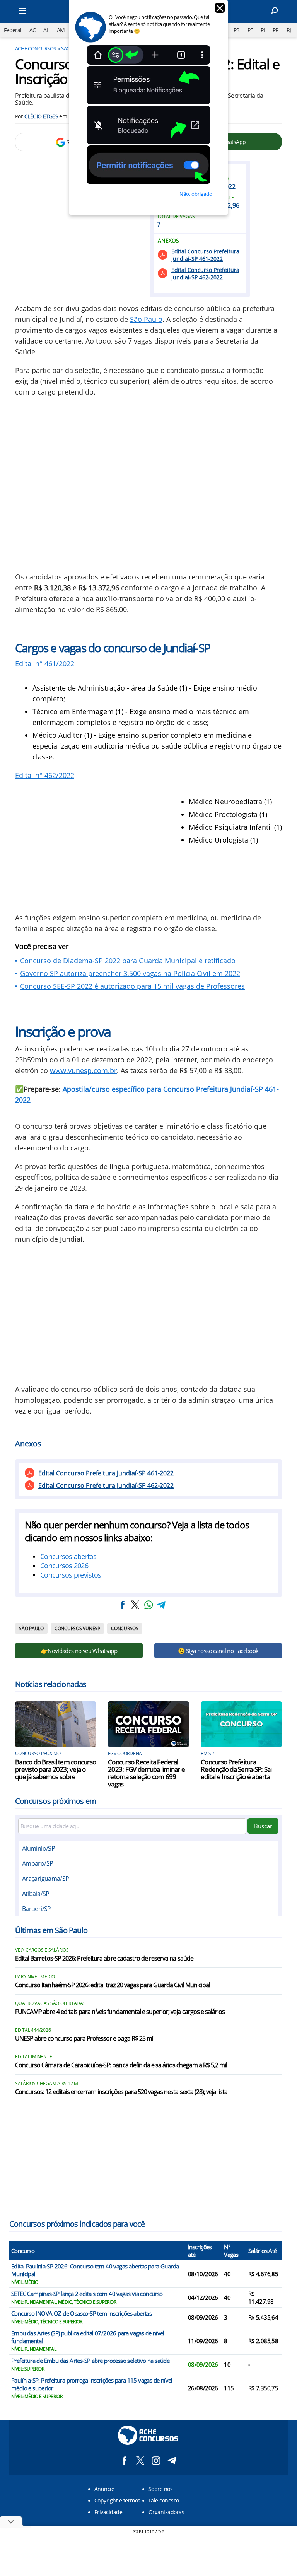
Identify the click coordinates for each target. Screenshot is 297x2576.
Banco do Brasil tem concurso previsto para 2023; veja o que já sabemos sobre (55, 1769)
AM (61, 30)
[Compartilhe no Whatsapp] (148, 1605)
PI (263, 30)
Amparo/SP (38, 1863)
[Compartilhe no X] (135, 1605)
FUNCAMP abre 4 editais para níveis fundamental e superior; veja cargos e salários (120, 2012)
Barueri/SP (37, 1909)
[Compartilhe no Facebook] (123, 1605)
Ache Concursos (36, 48)
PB (237, 30)
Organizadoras (166, 2512)
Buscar (263, 1826)
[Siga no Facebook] (124, 2461)
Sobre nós (160, 2489)
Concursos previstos (71, 1575)
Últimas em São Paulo (51, 1930)
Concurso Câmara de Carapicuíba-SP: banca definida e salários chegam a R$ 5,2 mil (121, 2065)
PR (276, 30)
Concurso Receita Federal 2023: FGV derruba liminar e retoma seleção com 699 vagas (146, 1773)
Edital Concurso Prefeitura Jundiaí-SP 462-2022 (205, 273)
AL (46, 30)
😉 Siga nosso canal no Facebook (218, 1651)
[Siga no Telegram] (172, 2461)
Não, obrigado (196, 194)
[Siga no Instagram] (156, 2461)
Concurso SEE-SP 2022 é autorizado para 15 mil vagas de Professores (132, 986)
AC (33, 30)
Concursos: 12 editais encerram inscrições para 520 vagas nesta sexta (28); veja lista (121, 2092)
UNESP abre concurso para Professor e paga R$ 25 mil (85, 2039)
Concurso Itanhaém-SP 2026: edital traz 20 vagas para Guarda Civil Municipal (113, 1985)
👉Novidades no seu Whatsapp (79, 1651)
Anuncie (104, 2489)
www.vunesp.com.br (83, 1070)
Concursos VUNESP (77, 1628)
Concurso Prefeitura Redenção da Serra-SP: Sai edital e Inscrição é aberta (236, 1769)
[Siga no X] (140, 2461)
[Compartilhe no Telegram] (161, 1605)
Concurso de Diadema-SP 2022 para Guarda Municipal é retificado (128, 961)
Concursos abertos (68, 1556)
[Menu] (32, 12)
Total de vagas (176, 217)
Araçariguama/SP (45, 1879)
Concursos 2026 (64, 1566)
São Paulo (146, 319)
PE (250, 30)
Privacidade (108, 2512)
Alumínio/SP (38, 1848)
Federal (13, 30)
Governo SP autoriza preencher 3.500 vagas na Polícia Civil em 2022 (130, 973)
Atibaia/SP (36, 1894)
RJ (289, 30)
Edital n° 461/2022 (45, 663)
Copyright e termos (117, 2500)
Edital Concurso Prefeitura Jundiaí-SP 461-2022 (205, 255)
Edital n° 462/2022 (45, 775)
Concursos (125, 1628)
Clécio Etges (41, 116)
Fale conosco (164, 2500)
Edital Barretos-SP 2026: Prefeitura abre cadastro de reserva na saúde (104, 1959)
